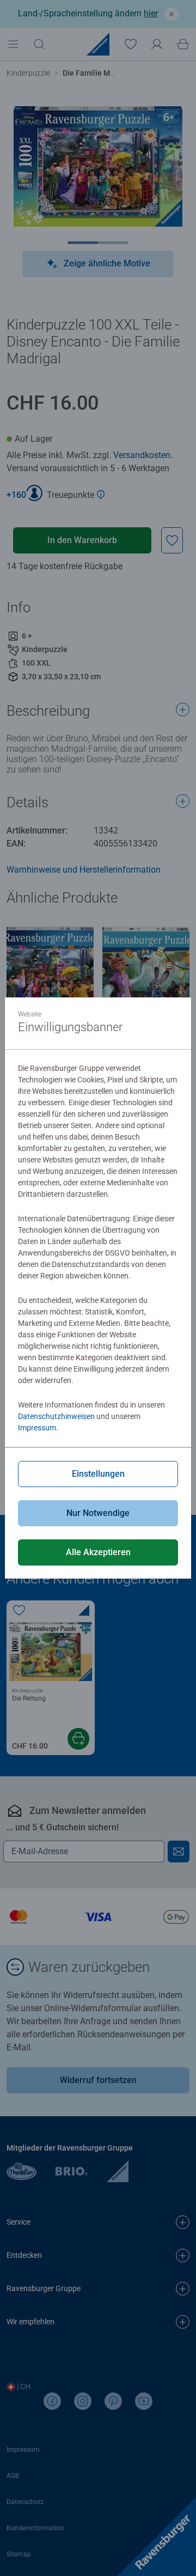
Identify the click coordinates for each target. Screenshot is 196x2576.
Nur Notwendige (98, 1513)
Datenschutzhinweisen (56, 1416)
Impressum (37, 1428)
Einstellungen (98, 1474)
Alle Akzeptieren (98, 1552)
